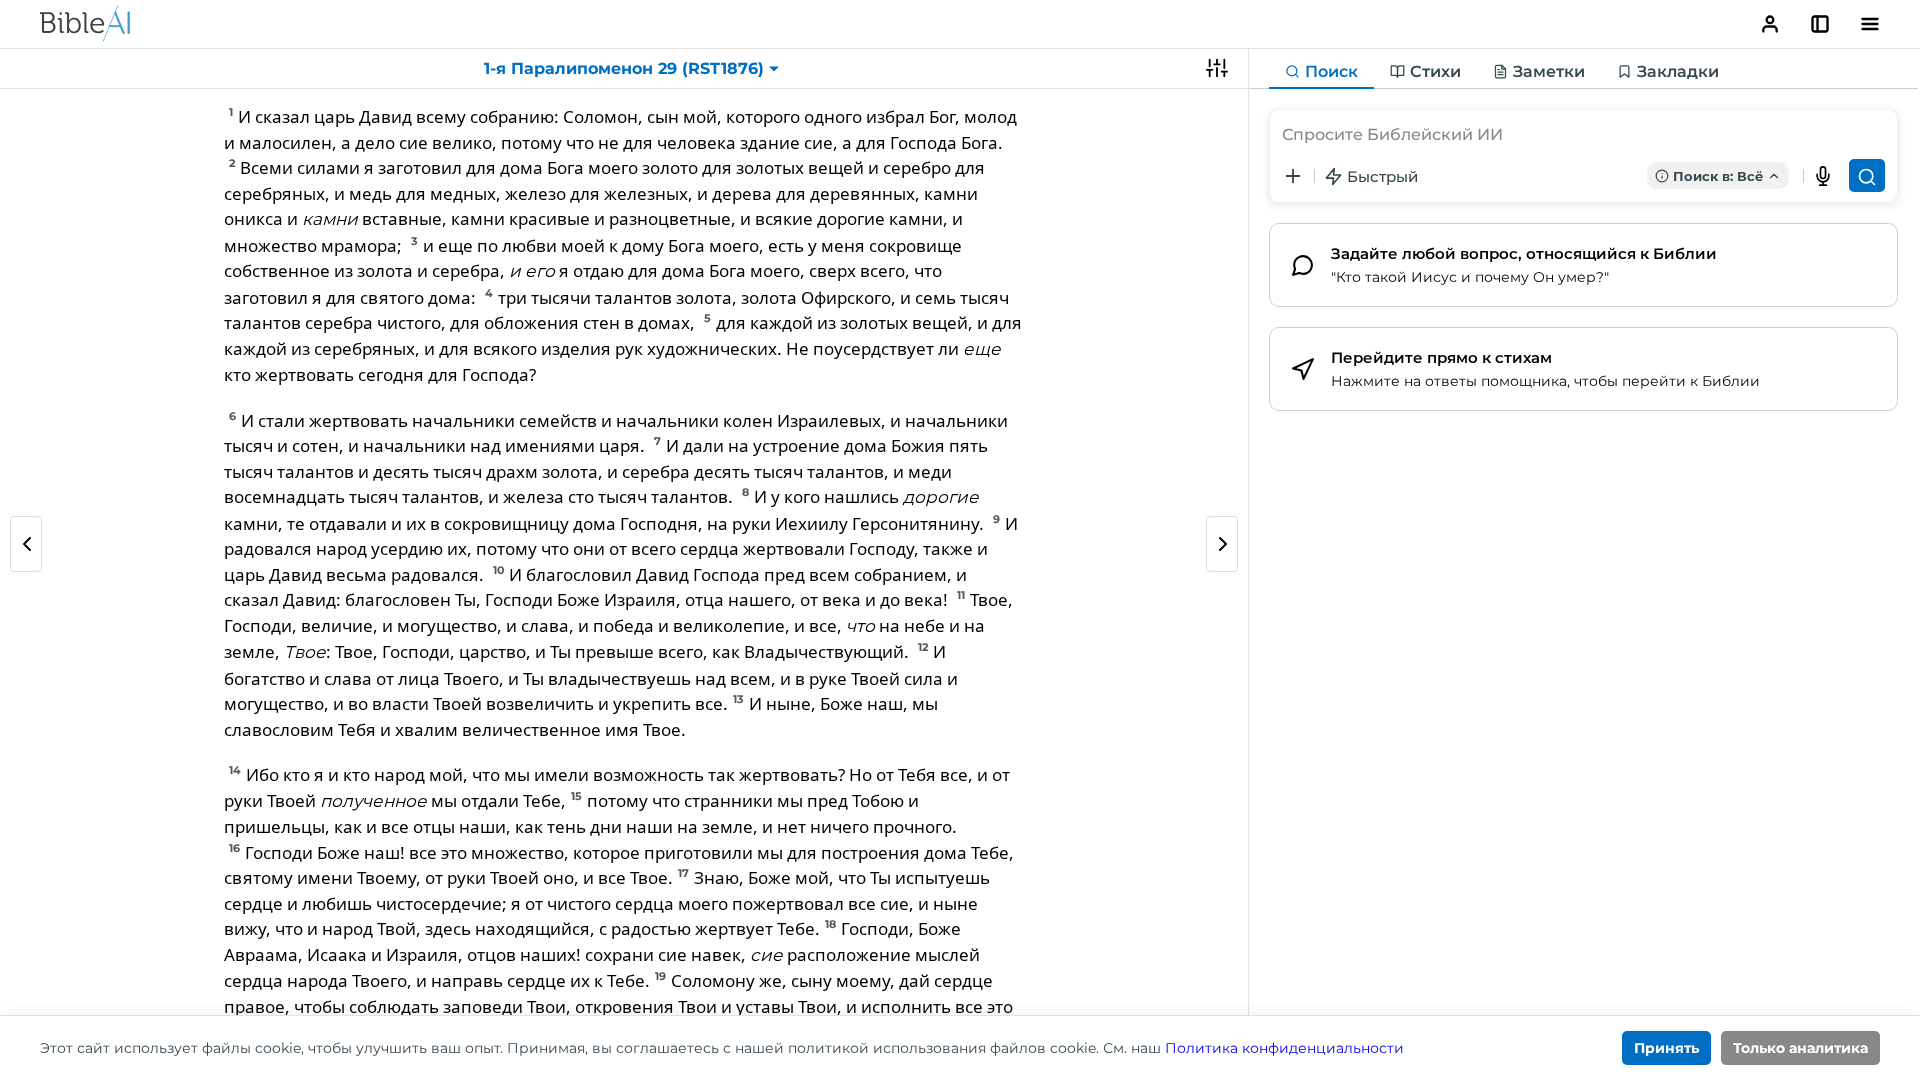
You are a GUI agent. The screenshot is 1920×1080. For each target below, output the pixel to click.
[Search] (1867, 175)
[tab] (1321, 72)
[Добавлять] (1293, 176)
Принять (1666, 1048)
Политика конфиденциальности (1284, 1048)
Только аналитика (1800, 1048)
